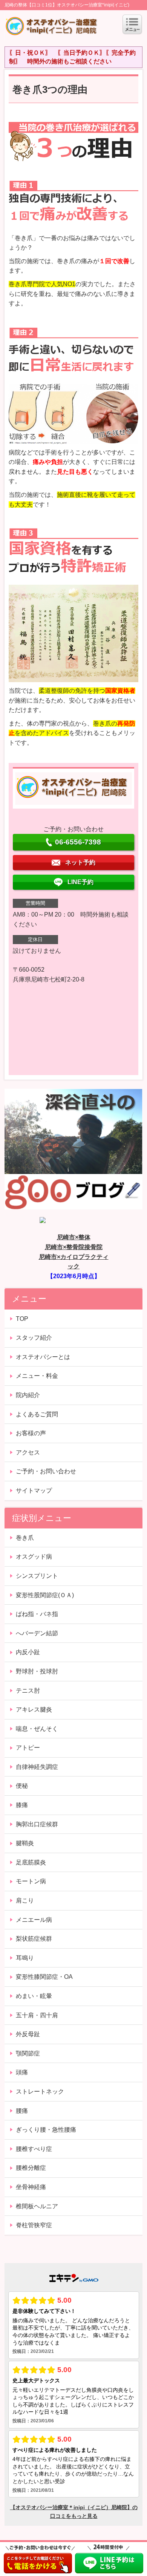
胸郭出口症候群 (37, 1824)
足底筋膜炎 (31, 1862)
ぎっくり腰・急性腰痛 (46, 2130)
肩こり (25, 1900)
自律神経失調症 (37, 1767)
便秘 (22, 1786)
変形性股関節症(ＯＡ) (45, 1595)
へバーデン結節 (37, 1633)
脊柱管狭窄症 (34, 2225)
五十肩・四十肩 (37, 2015)
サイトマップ (34, 1491)
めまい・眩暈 (34, 1996)
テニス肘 (28, 1691)
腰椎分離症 (31, 2168)
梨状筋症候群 (34, 1939)
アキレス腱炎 (34, 1709)
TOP (22, 1319)
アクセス (28, 1452)
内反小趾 (28, 1652)
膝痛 (22, 1805)
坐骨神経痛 (31, 2187)
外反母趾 (28, 2034)
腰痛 (22, 2111)
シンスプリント (37, 1576)
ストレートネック (40, 2091)
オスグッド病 (34, 1557)
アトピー (28, 1748)
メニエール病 (34, 1920)
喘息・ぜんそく (37, 1729)
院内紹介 (28, 1395)
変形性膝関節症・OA (44, 1977)
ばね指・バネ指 (37, 1614)
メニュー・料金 (37, 1376)
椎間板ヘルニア (37, 2206)
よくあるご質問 (37, 1414)
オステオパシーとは (43, 1357)
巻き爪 (25, 1538)
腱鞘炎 (25, 1843)
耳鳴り (25, 1958)
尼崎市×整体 (74, 1237)
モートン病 (31, 1881)
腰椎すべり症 (34, 2149)
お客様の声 (31, 1433)
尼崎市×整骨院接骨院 (74, 1247)
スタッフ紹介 (34, 1338)
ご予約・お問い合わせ (46, 1471)
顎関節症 (28, 2053)
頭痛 (22, 2072)
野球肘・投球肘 (37, 1671)
